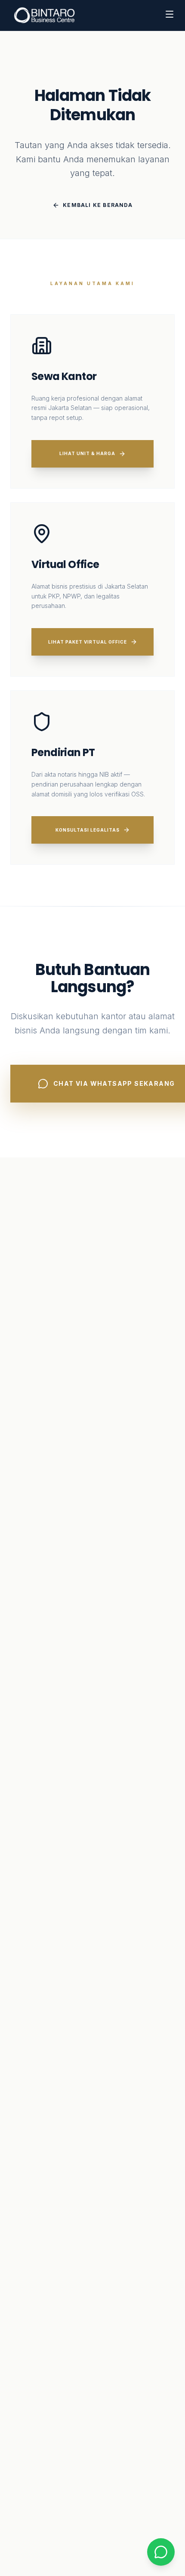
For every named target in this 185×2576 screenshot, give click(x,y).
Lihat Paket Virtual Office (88, 642)
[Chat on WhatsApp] (161, 2552)
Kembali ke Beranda (98, 205)
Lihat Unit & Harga (87, 453)
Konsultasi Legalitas (88, 830)
